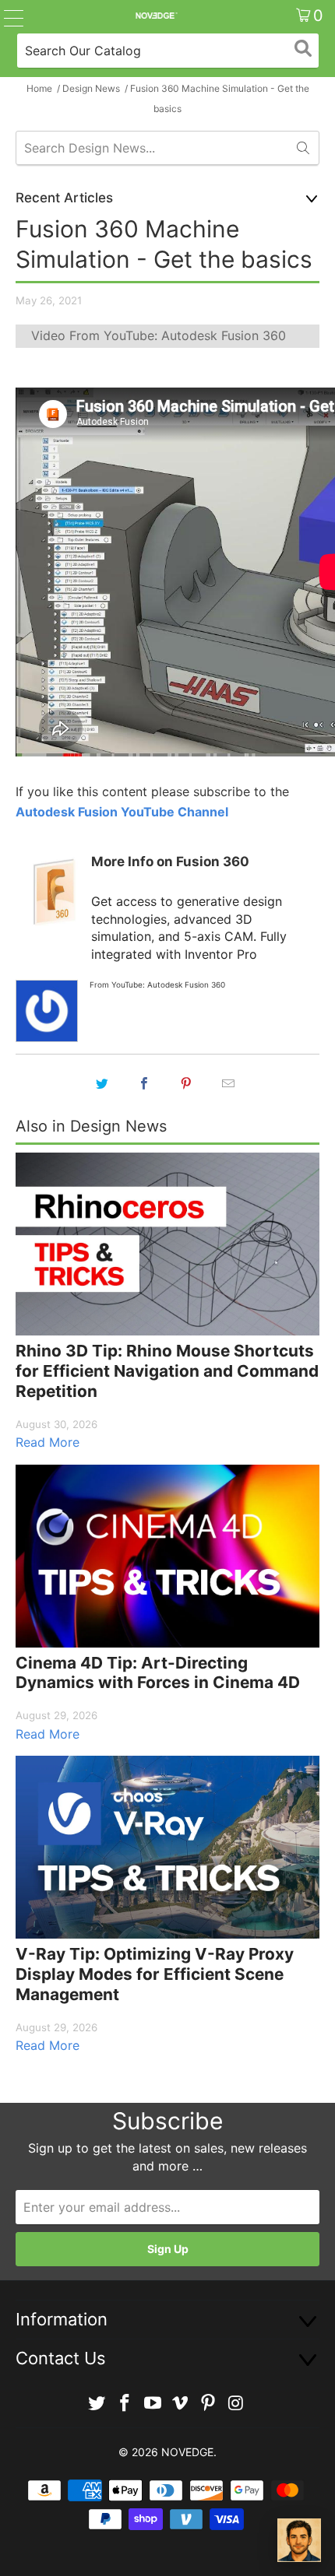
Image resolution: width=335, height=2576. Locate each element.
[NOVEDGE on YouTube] (153, 2404)
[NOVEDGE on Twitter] (97, 2404)
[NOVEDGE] (156, 16)
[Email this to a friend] (228, 1083)
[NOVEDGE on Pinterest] (209, 2404)
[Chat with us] (299, 2540)
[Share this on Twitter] (102, 1083)
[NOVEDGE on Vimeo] (181, 2404)
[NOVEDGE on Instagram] (236, 2404)
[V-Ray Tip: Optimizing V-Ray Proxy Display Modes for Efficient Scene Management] (167, 1847)
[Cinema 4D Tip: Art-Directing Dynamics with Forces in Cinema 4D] (167, 1556)
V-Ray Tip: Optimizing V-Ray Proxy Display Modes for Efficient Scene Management (155, 1974)
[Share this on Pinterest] (186, 1083)
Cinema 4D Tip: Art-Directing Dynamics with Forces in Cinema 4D (158, 1673)
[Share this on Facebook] (144, 1083)
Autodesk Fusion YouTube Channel (122, 812)
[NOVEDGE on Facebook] (125, 2404)
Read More (48, 1442)
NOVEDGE (187, 2452)
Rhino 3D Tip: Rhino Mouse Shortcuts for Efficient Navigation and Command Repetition (167, 1370)
